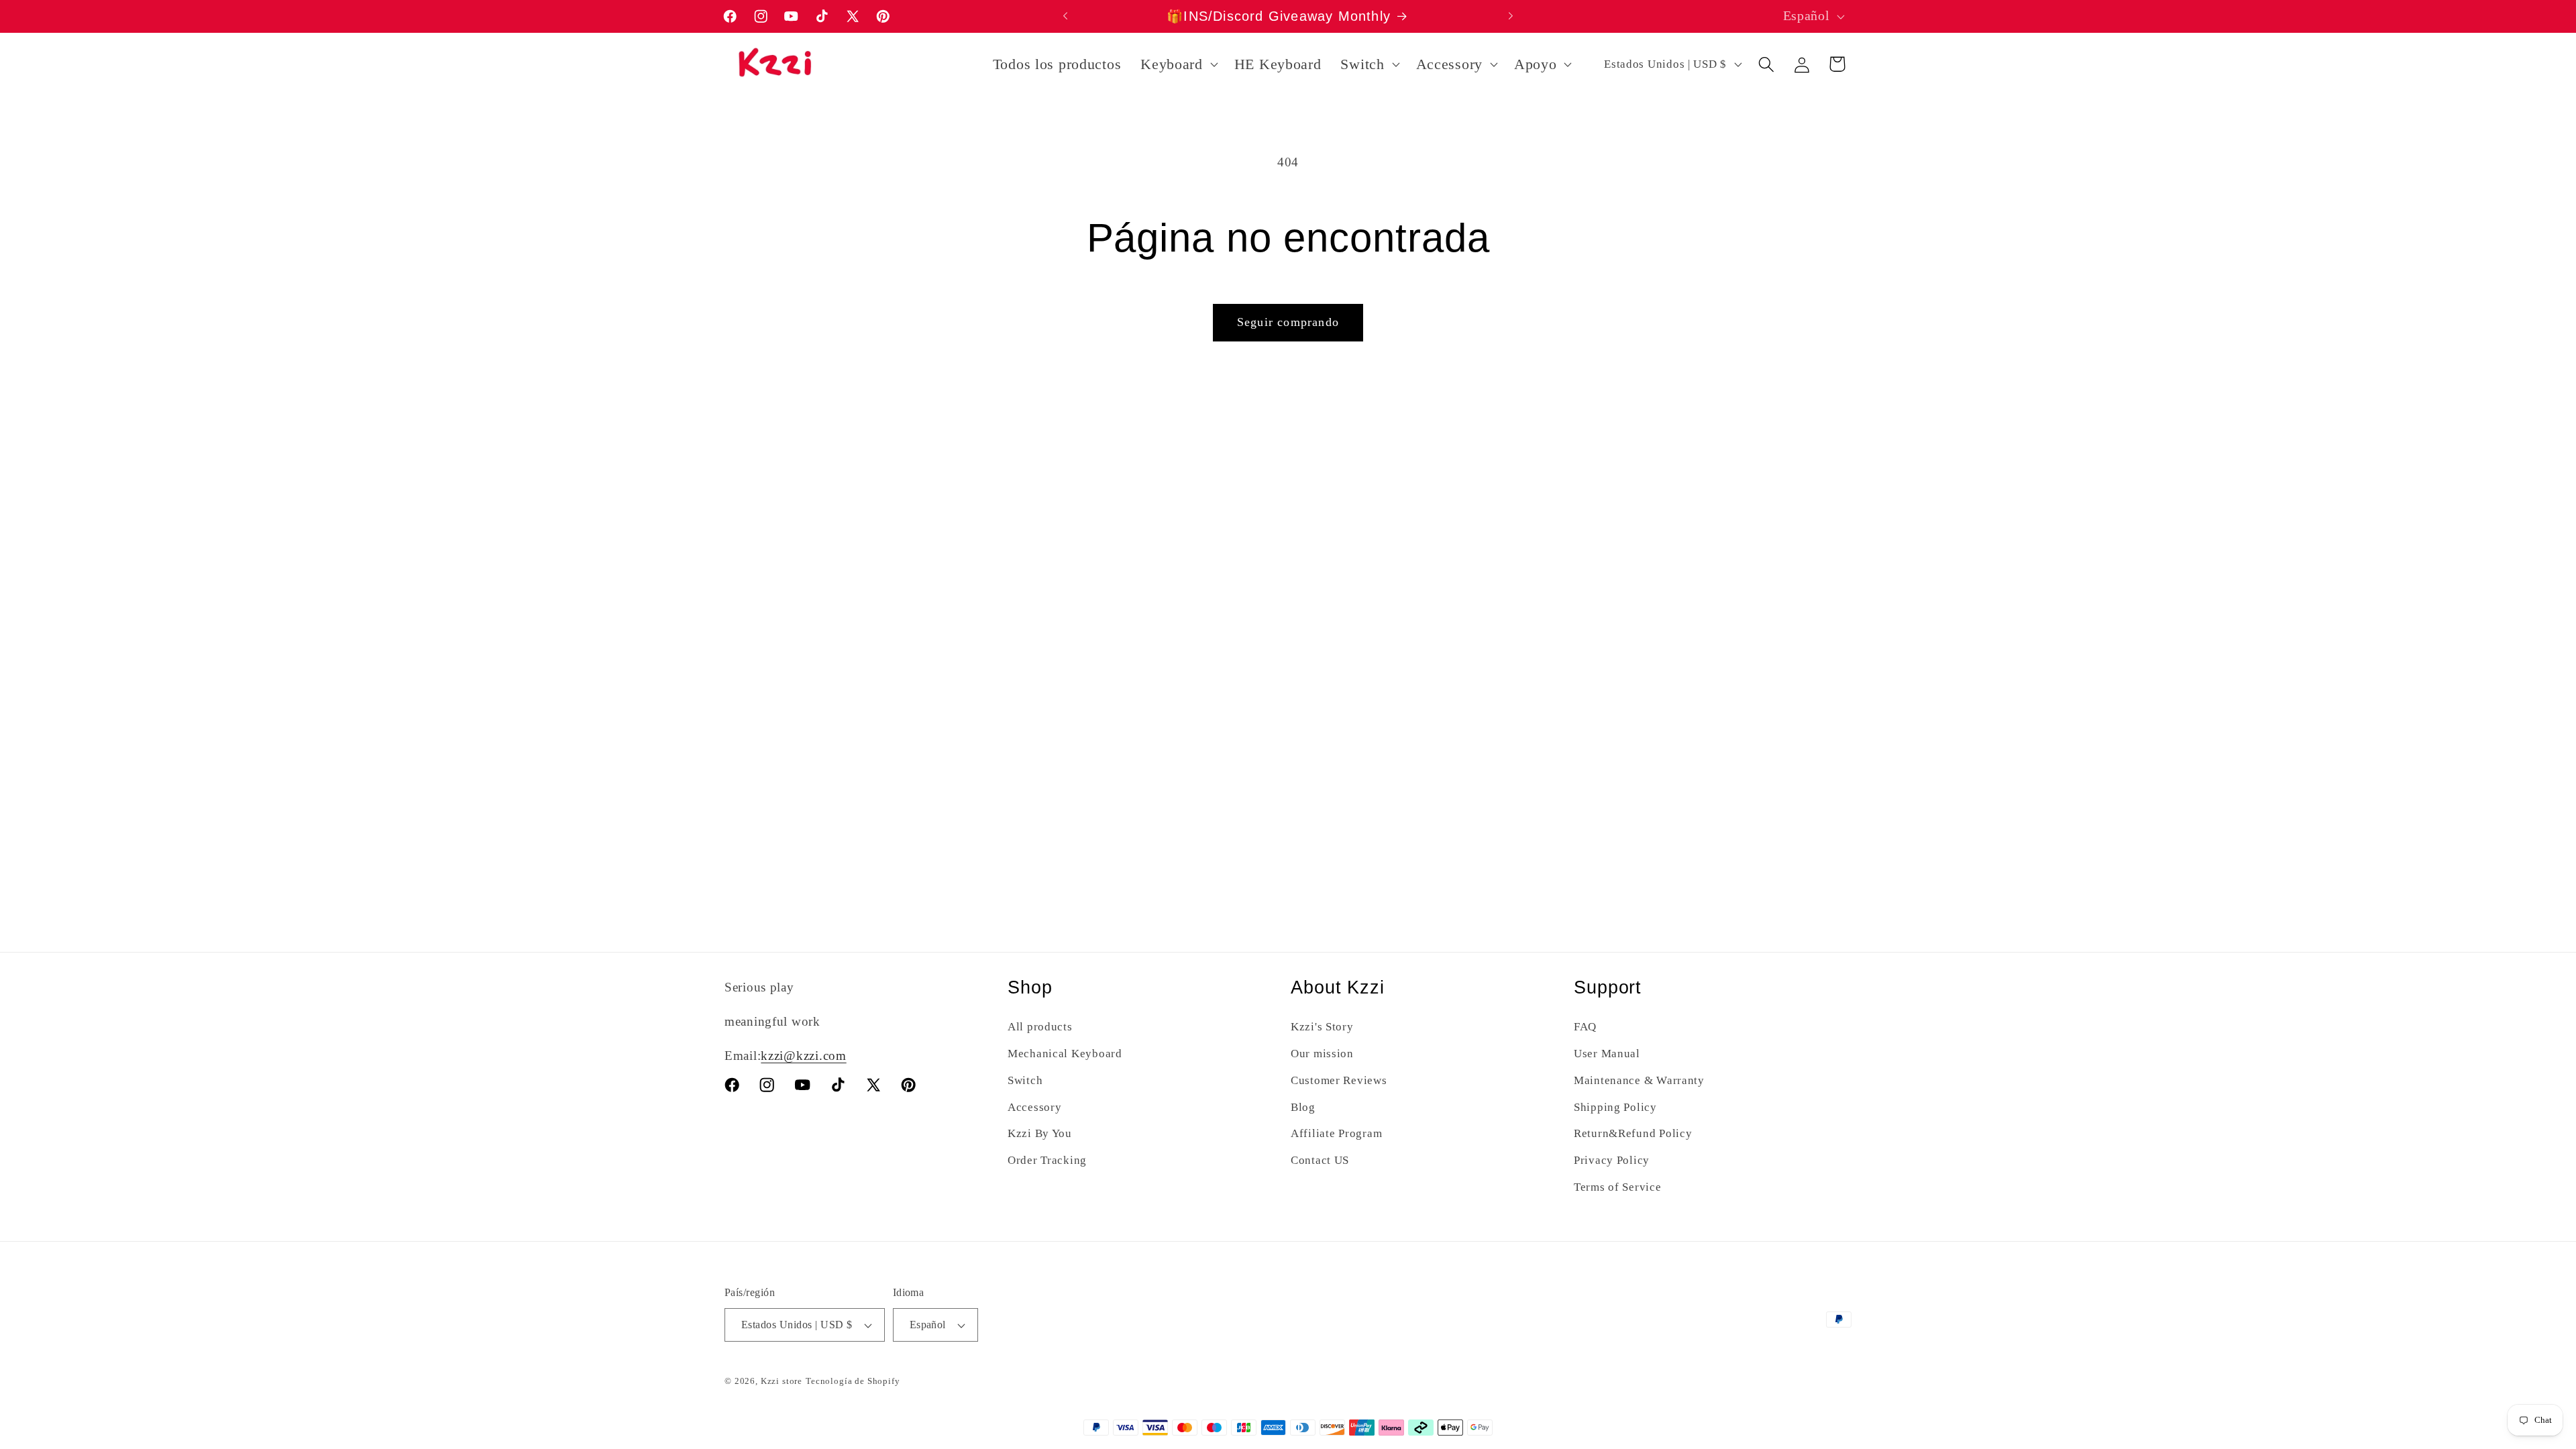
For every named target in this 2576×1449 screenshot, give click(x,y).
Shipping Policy (1615, 1107)
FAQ (1585, 1027)
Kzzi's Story (1322, 1027)
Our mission (1322, 1054)
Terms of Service (1618, 1187)
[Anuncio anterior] (1065, 16)
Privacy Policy (1612, 1160)
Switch (1025, 1080)
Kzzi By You (1040, 1133)
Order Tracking (1047, 1160)
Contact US (1320, 1160)
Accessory (1034, 1107)
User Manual (1607, 1054)
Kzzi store (782, 1381)
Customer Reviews (1339, 1080)
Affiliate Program (1336, 1133)
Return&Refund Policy (1633, 1133)
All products (1040, 1027)
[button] (1178, 64)
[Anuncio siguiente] (1511, 16)
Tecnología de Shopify (853, 1381)
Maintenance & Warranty (1639, 1080)
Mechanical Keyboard (1065, 1054)
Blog (1303, 1107)
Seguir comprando (1288, 322)
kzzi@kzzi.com (803, 1056)
